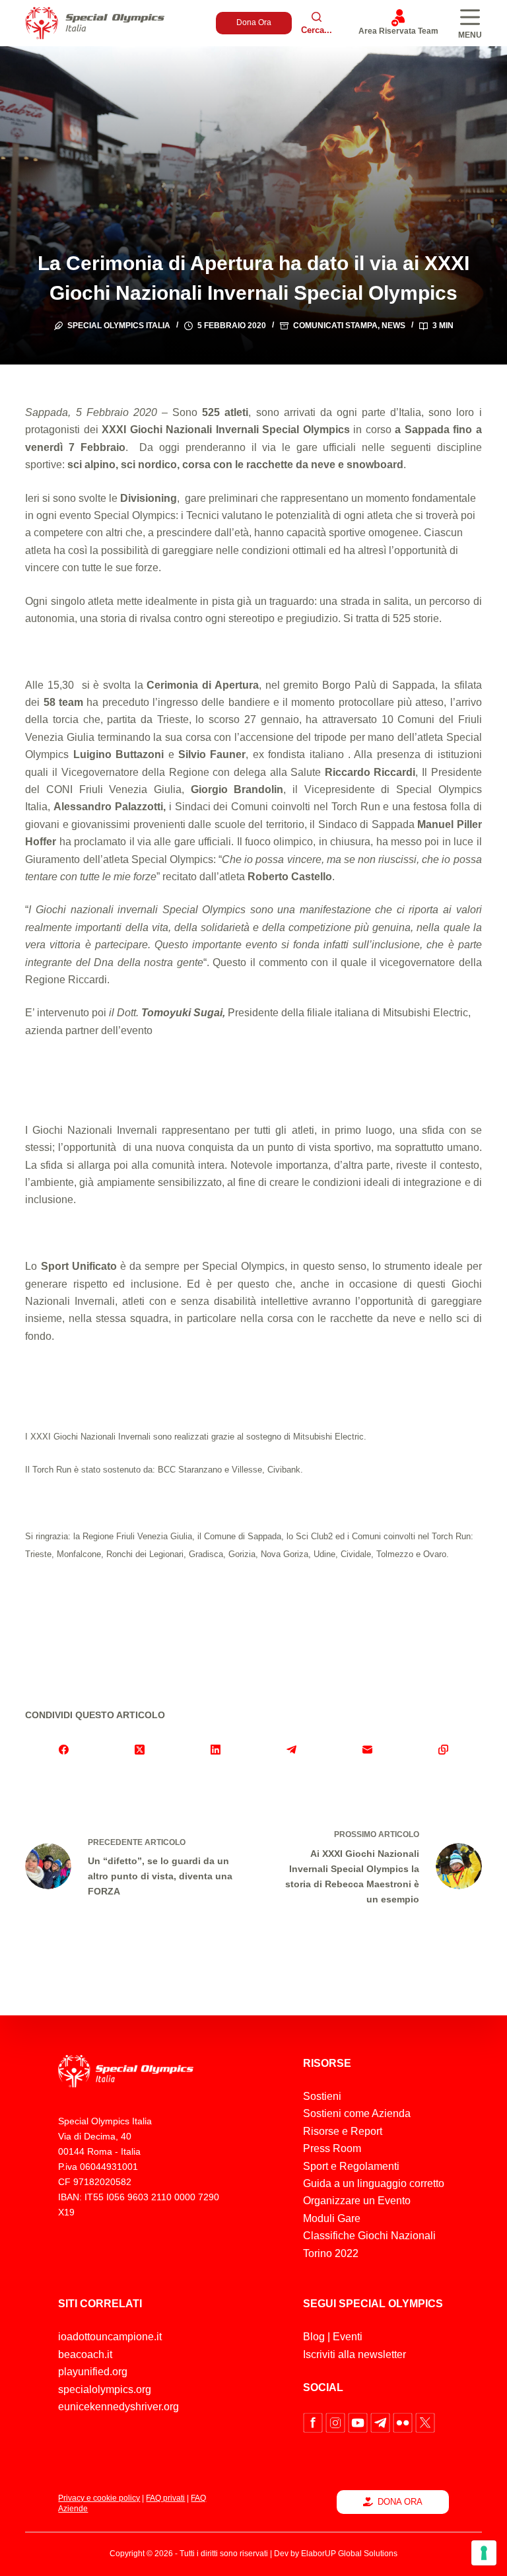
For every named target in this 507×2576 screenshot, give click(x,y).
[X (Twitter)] (140, 1749)
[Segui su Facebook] (314, 2422)
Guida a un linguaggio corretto (374, 2183)
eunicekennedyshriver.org (118, 2407)
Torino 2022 (331, 2253)
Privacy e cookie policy (99, 2498)
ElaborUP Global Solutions (349, 2554)
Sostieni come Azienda (357, 2113)
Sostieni (322, 2096)
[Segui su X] (425, 2422)
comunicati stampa (335, 326)
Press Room (332, 2148)
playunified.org (93, 2372)
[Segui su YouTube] (359, 2422)
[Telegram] (291, 1749)
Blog (314, 2337)
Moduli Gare (332, 2218)
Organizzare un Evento (357, 2201)
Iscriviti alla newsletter (355, 2354)
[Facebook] (63, 1749)
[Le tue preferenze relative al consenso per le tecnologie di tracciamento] (484, 2553)
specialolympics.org (105, 2389)
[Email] (367, 1749)
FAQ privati (165, 2498)
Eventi (348, 2337)
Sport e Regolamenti (351, 2166)
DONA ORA (400, 2502)
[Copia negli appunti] (443, 1749)
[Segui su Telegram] (382, 2422)
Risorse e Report (343, 2131)
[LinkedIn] (216, 1749)
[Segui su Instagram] (337, 2422)
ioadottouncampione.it (110, 2337)
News (393, 326)
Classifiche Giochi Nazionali (369, 2236)
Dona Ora (254, 22)
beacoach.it (85, 2354)
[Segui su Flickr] (404, 2422)
